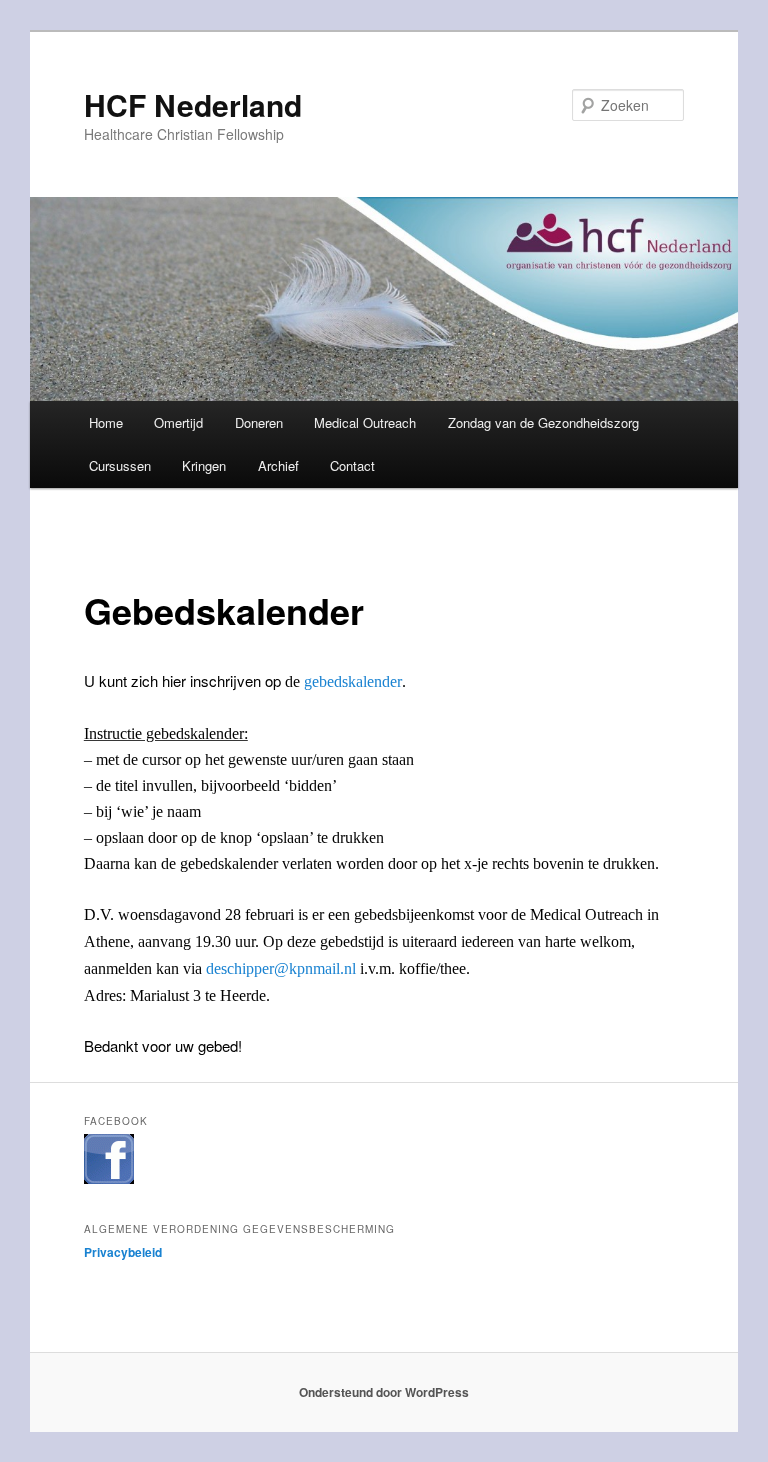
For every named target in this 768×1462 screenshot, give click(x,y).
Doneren (259, 422)
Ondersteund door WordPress (384, 1392)
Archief (278, 465)
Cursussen (120, 465)
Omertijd (178, 422)
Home (106, 422)
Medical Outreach (365, 422)
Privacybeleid (123, 1252)
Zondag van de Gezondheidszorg (543, 422)
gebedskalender (353, 681)
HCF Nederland (193, 104)
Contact (352, 465)
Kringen (204, 465)
